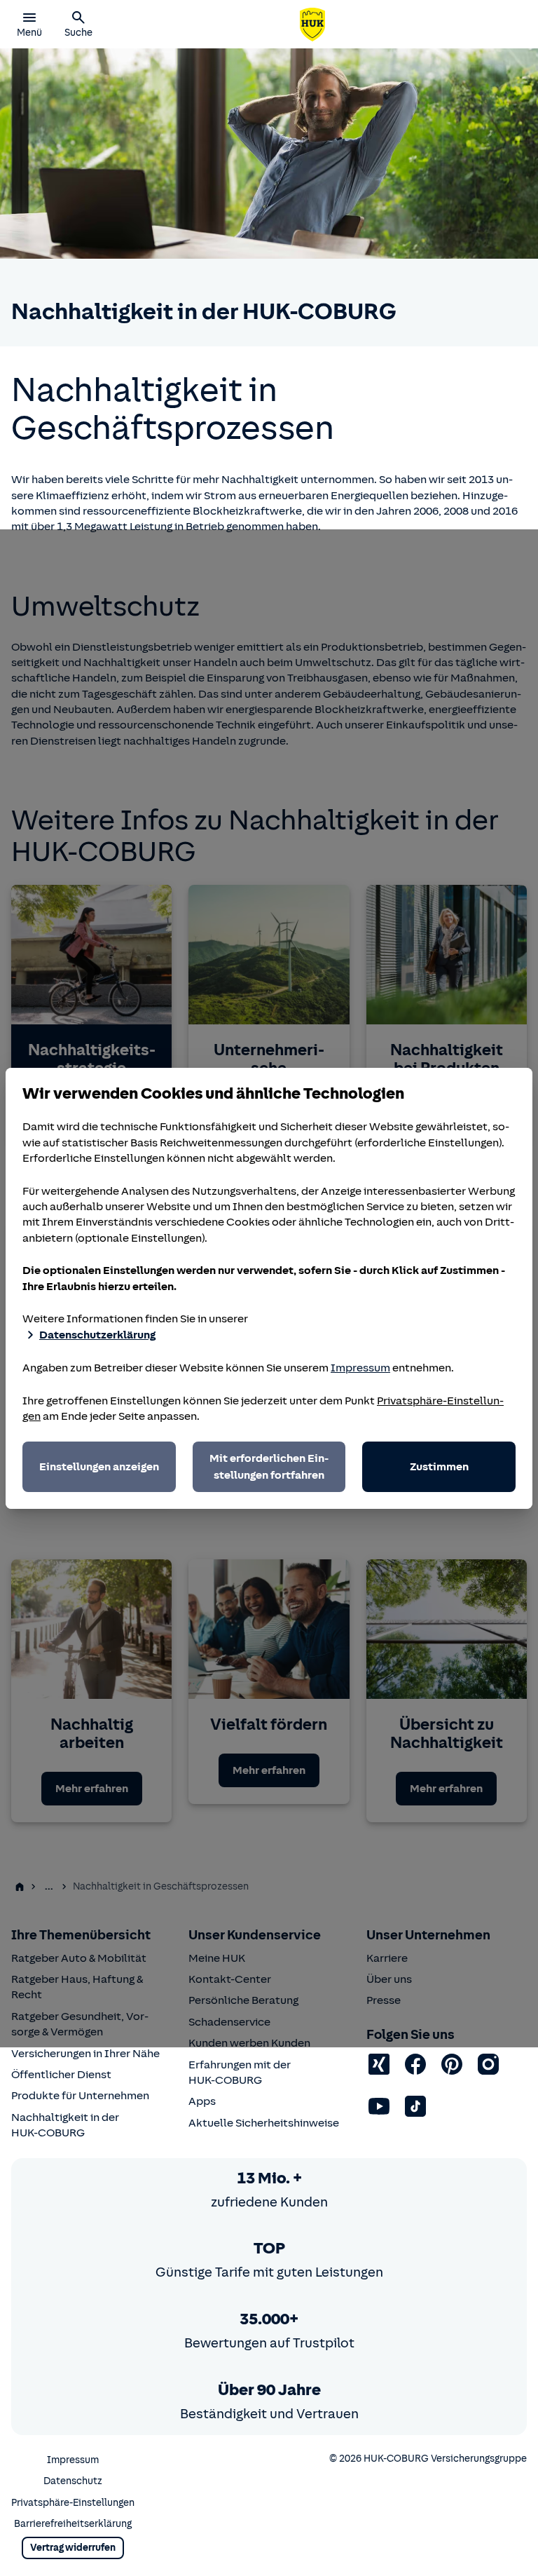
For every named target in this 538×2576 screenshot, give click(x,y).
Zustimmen (439, 1467)
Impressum (360, 1368)
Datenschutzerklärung (97, 1335)
